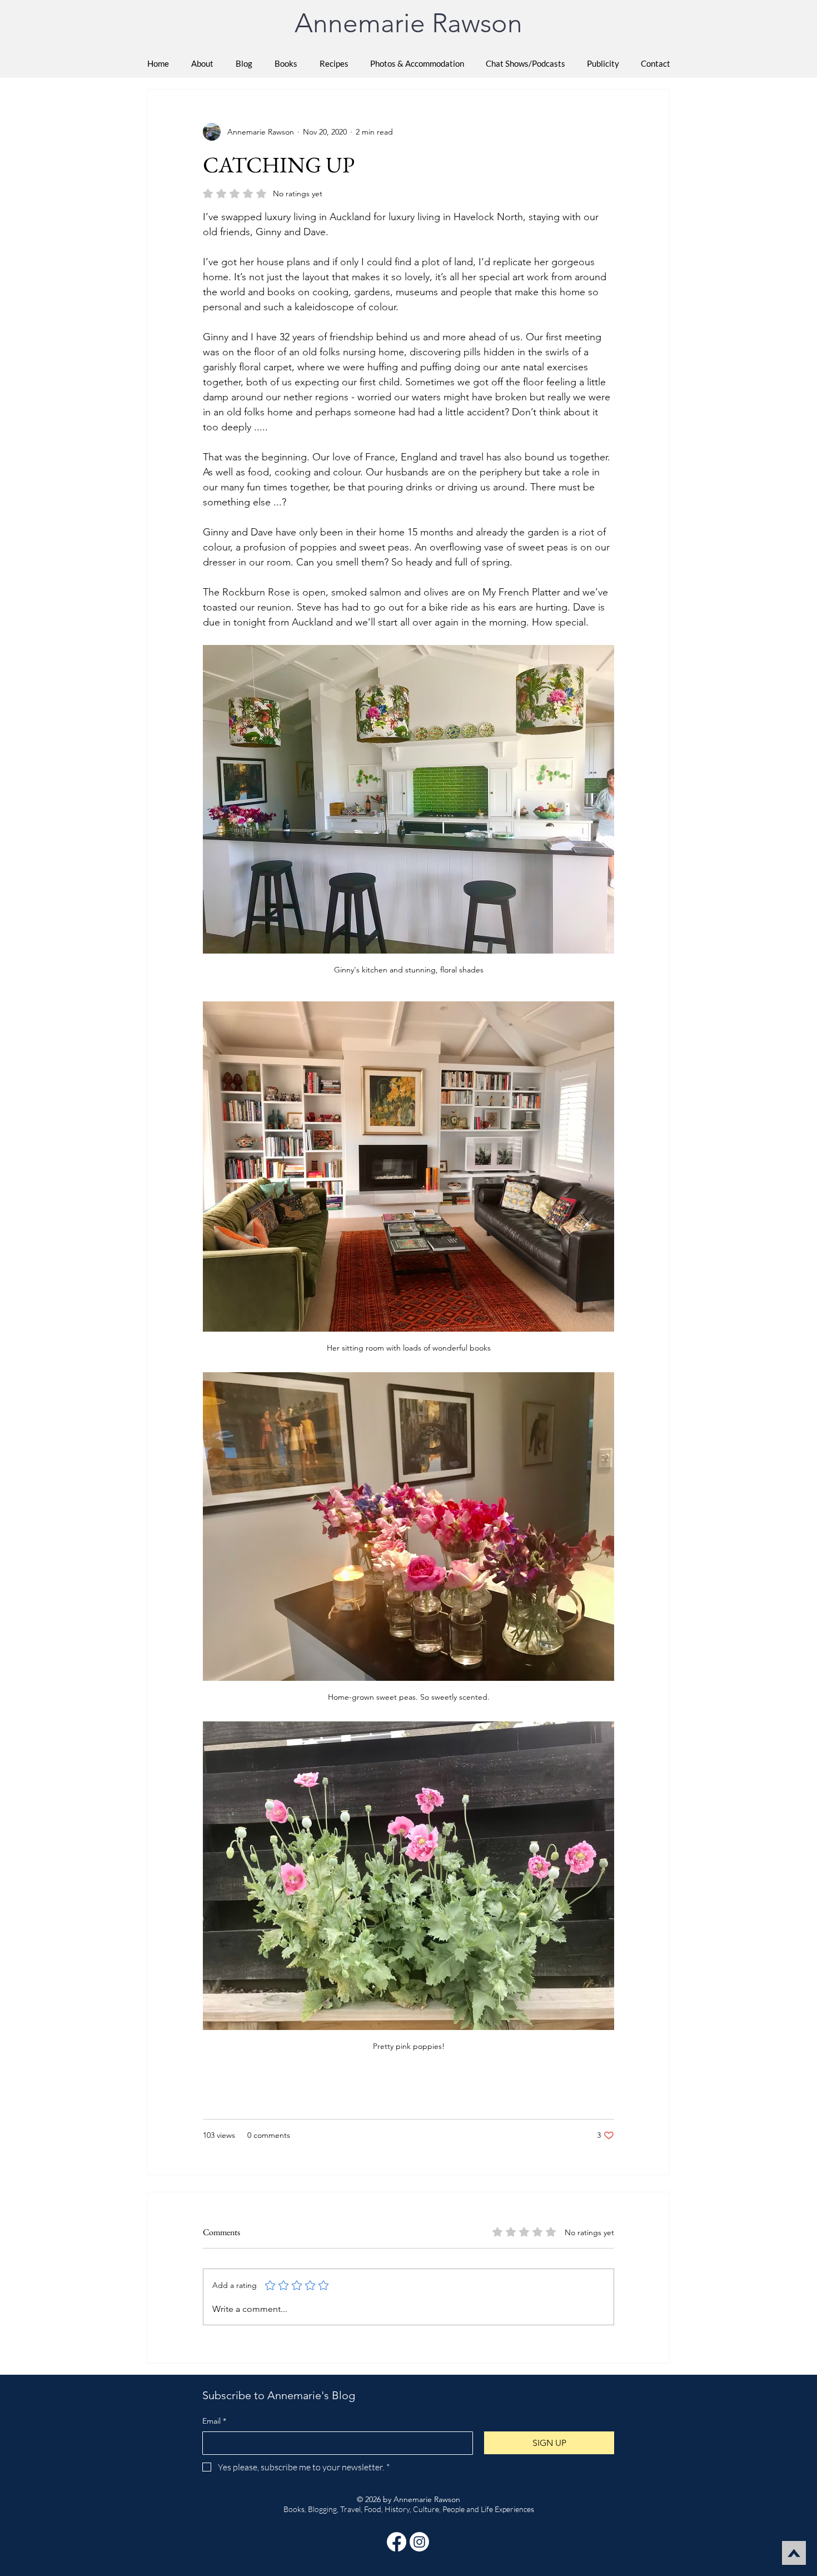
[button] (286, 63)
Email (214, 2421)
